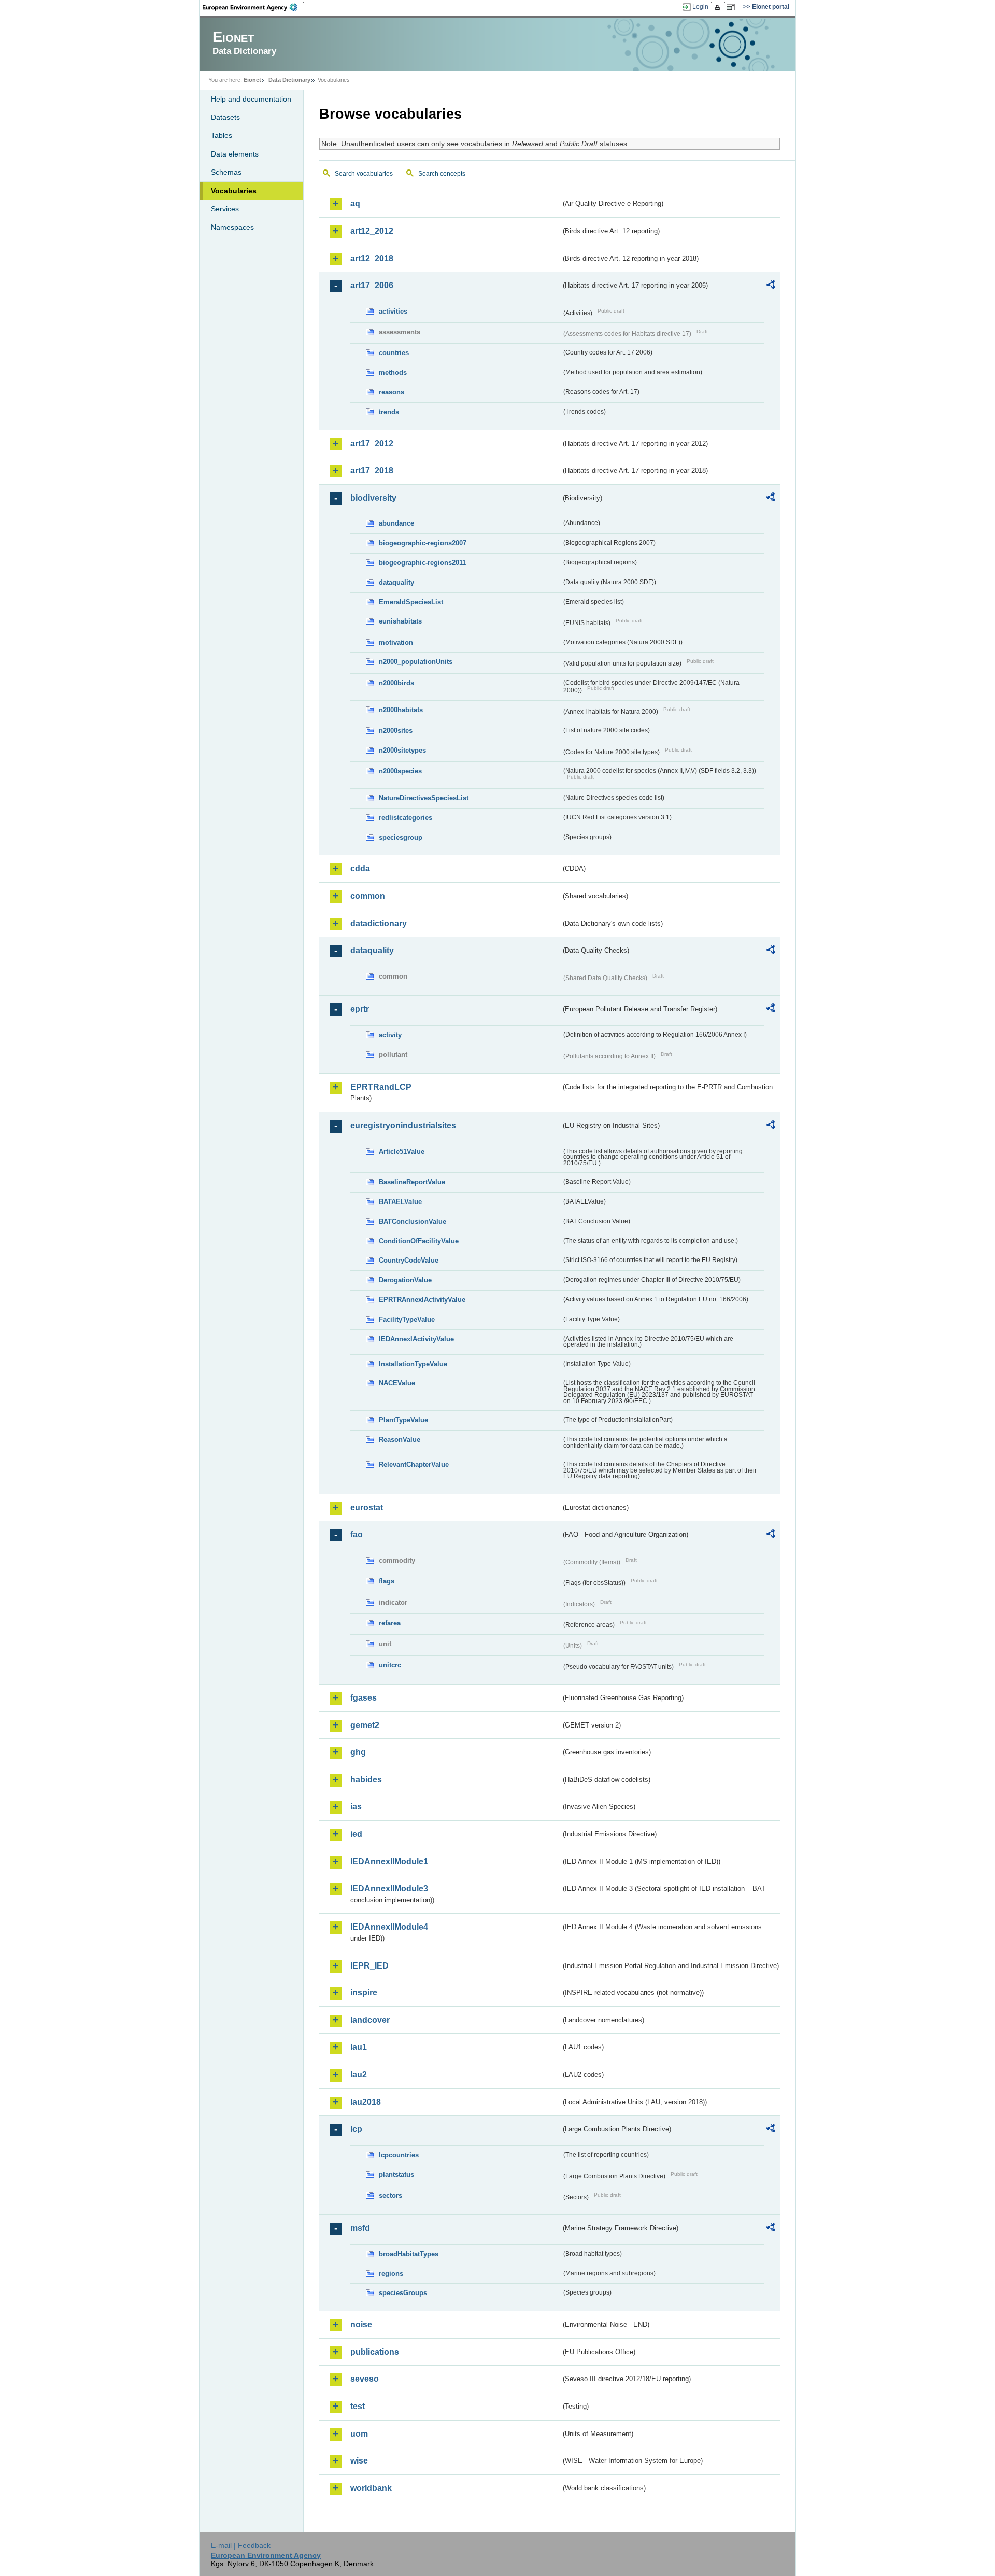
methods (393, 372)
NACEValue (397, 1383)
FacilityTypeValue (407, 1319)
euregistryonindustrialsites (403, 1126)
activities (393, 311)
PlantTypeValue (403, 1420)
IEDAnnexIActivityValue (416, 1339)
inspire (364, 1993)
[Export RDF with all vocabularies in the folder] (771, 286)
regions (391, 2274)
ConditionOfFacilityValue (419, 1241)
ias (356, 1807)
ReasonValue (400, 1440)
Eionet (252, 80)
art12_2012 (372, 231)
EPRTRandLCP (381, 1087)
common (368, 896)
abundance (396, 523)
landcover (370, 2020)
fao (357, 1534)
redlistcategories (406, 818)
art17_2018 (372, 470)
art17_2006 (372, 285)
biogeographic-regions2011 (422, 563)
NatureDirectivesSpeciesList (424, 798)
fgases (364, 1698)
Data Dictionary (289, 80)
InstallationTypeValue (413, 1364)
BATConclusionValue (413, 1221)
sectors (390, 2195)
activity (390, 1035)
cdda (360, 868)
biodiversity (373, 498)
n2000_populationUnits (416, 662)
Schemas (226, 172)
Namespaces (232, 227)
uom (359, 2434)
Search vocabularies (364, 174)
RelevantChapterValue (414, 1464)
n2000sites (396, 731)
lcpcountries (399, 2155)
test (358, 2406)
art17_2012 (372, 443)
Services (225, 209)
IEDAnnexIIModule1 (389, 1862)
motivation (396, 642)
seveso (365, 2379)
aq (355, 203)
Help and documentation (251, 99)
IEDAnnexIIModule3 (389, 1888)
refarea (390, 1623)
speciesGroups (403, 2293)
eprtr (360, 1009)
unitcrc (390, 1665)
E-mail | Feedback (241, 2545)
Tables (222, 135)
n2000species (400, 771)
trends (389, 412)
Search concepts (442, 174)
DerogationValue (405, 1280)
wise (359, 2461)
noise (361, 2324)
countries (394, 353)
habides (366, 1780)
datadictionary (379, 923)
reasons (392, 392)
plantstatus (396, 2175)
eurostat (367, 1508)
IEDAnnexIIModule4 (389, 1927)
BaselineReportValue (412, 1182)
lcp (356, 2129)
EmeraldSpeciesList (411, 602)
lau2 (359, 2075)
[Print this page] (719, 7)
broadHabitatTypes (409, 2254)
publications (375, 2352)
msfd (360, 2228)
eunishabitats (400, 621)
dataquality (396, 582)
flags (387, 1581)
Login (700, 7)
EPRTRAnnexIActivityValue (422, 1300)
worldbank (371, 2488)
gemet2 (365, 1725)
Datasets (225, 117)
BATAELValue (400, 1202)
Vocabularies (234, 191)
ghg (358, 1752)
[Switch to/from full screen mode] (733, 7)
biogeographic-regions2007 (423, 543)
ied (356, 1834)
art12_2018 (372, 258)
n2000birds (396, 683)
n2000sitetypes (402, 750)
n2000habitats (401, 710)
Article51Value (402, 1151)
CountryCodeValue (409, 1260)
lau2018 (366, 2102)
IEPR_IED (369, 1966)
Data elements (235, 154)
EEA (253, 7)
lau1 (359, 2047)
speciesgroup (401, 837)
